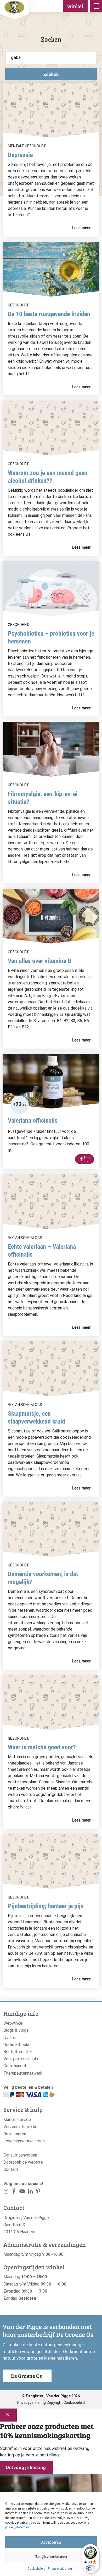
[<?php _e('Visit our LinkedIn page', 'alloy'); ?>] (30, 2192)
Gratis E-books (17, 2045)
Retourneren (15, 2134)
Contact (11, 2169)
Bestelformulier (18, 2052)
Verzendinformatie (20, 2127)
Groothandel (15, 2066)
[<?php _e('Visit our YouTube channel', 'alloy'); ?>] (22, 2192)
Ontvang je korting (26, 2467)
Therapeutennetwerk (23, 2073)
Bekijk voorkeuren (51, 2556)
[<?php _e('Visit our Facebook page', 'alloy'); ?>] (14, 2192)
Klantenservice (17, 2119)
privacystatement (18, 2527)
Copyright (55, 2403)
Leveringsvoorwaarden (24, 2141)
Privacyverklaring (60, 2569)
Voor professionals (21, 2059)
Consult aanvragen (20, 2155)
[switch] (90, 2568)
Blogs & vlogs (16, 2030)
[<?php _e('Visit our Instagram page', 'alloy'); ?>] (6, 2192)
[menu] (96, 6)
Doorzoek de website (23, 2162)
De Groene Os (26, 2376)
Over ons (12, 2038)
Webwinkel (13, 2023)
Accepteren (51, 2542)
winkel (75, 6)
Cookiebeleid (36, 2569)
